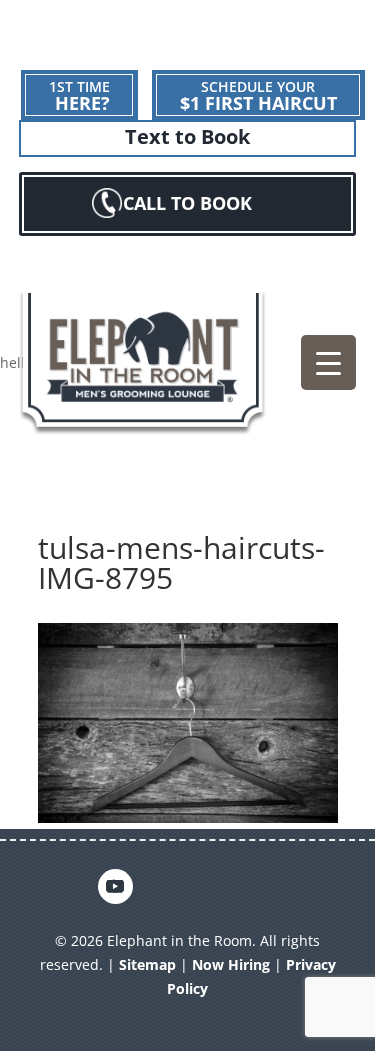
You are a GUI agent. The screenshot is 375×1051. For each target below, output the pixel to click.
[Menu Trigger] (328, 362)
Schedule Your (258, 96)
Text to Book (187, 137)
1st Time (79, 96)
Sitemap (147, 964)
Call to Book (187, 203)
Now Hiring (231, 964)
